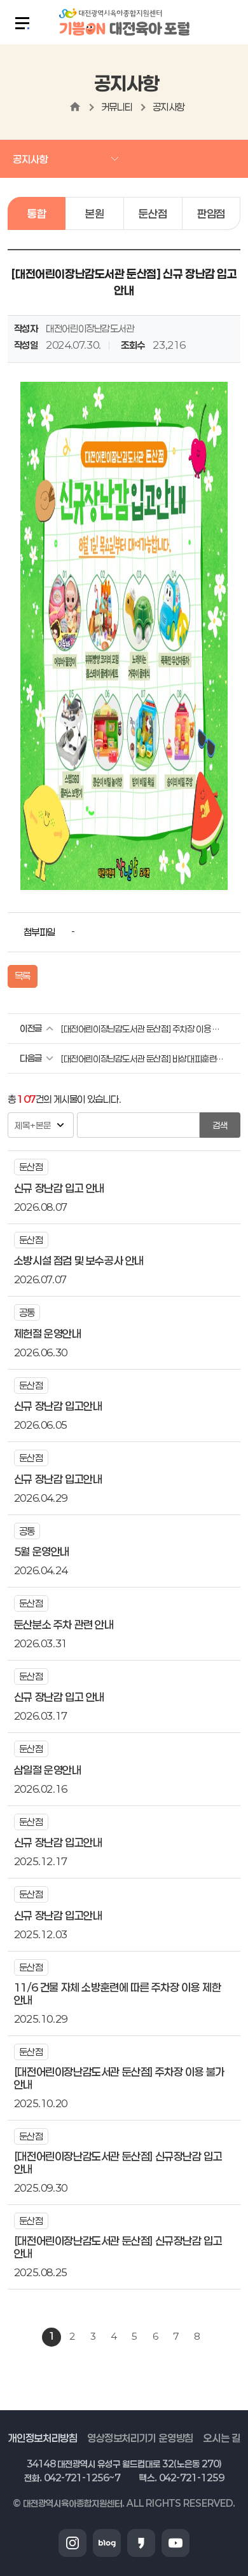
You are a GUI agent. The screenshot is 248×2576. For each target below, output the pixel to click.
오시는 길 (221, 2437)
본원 (94, 213)
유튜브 (176, 2543)
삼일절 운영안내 (48, 1770)
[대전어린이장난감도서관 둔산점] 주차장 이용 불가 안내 (142, 1029)
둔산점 (153, 213)
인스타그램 (72, 2543)
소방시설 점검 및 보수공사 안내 (79, 1260)
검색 (220, 1125)
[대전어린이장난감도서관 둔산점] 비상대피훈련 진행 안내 (142, 1059)
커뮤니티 (117, 107)
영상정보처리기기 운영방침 (140, 2437)
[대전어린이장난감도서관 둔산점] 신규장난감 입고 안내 (118, 2162)
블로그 (107, 2543)
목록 (23, 976)
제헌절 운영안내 (48, 1333)
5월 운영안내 (42, 1551)
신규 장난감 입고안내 (58, 1406)
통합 (37, 213)
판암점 (211, 213)
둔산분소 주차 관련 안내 (64, 1624)
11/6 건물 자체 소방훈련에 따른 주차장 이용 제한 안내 (117, 1993)
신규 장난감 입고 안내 (59, 1188)
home (75, 107)
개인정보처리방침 (43, 2437)
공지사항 (169, 107)
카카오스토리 (141, 2543)
